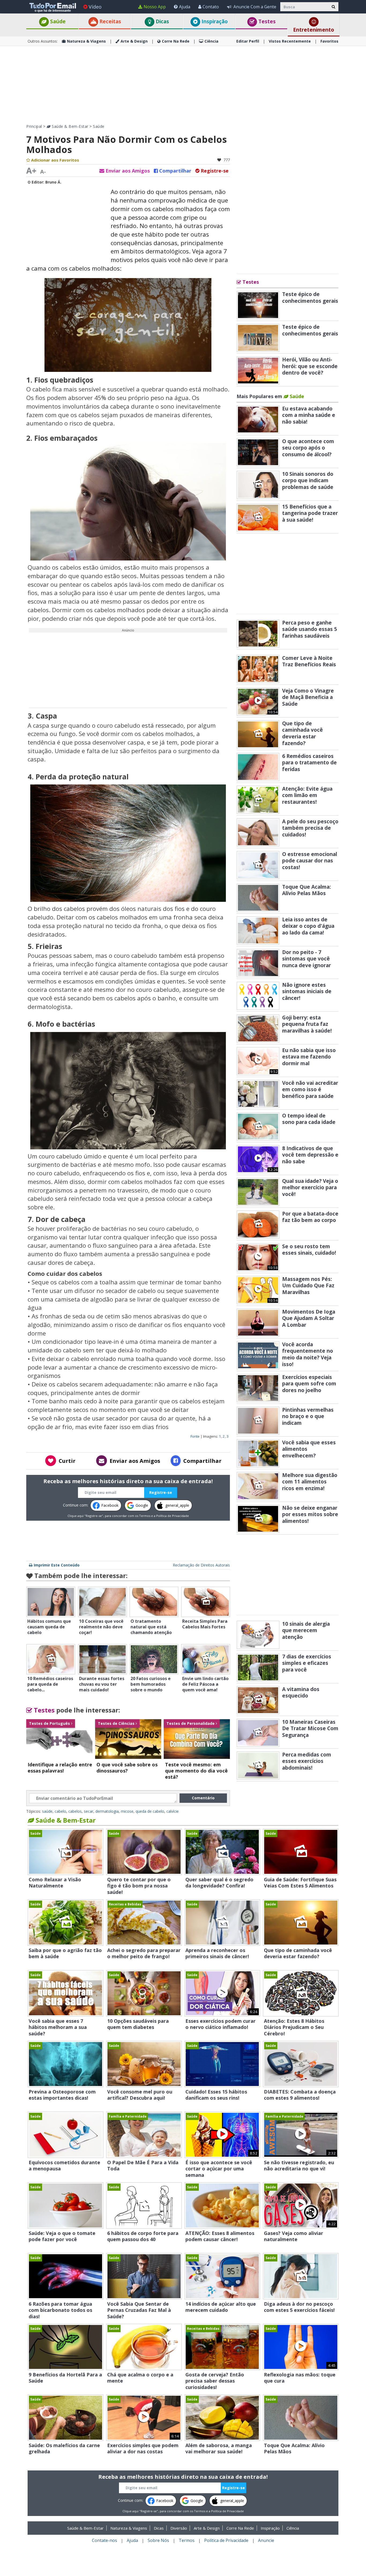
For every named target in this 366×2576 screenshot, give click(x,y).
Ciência (211, 41)
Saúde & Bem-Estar (70, 126)
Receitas (110, 21)
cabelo (60, 1811)
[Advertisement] (183, 85)
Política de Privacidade (173, 1516)
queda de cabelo (150, 1811)
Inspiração (214, 21)
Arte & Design (134, 41)
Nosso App (155, 7)
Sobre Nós (158, 2540)
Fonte (195, 1436)
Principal (34, 126)
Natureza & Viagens (86, 41)
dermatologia (107, 1811)
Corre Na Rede (176, 41)
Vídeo (95, 7)
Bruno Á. (53, 182)
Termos (145, 1516)
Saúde (57, 21)
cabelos (75, 1811)
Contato (211, 7)
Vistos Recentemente (290, 41)
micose (127, 1811)
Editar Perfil (248, 41)
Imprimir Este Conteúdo (57, 1565)
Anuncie (266, 2540)
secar (89, 1811)
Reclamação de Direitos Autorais (201, 1565)
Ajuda (185, 7)
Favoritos (329, 41)
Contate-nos (104, 2540)
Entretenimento (314, 30)
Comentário (203, 1798)
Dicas (162, 21)
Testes (266, 21)
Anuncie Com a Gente (255, 7)
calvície (173, 1811)
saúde (47, 1811)
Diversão (179, 2528)
